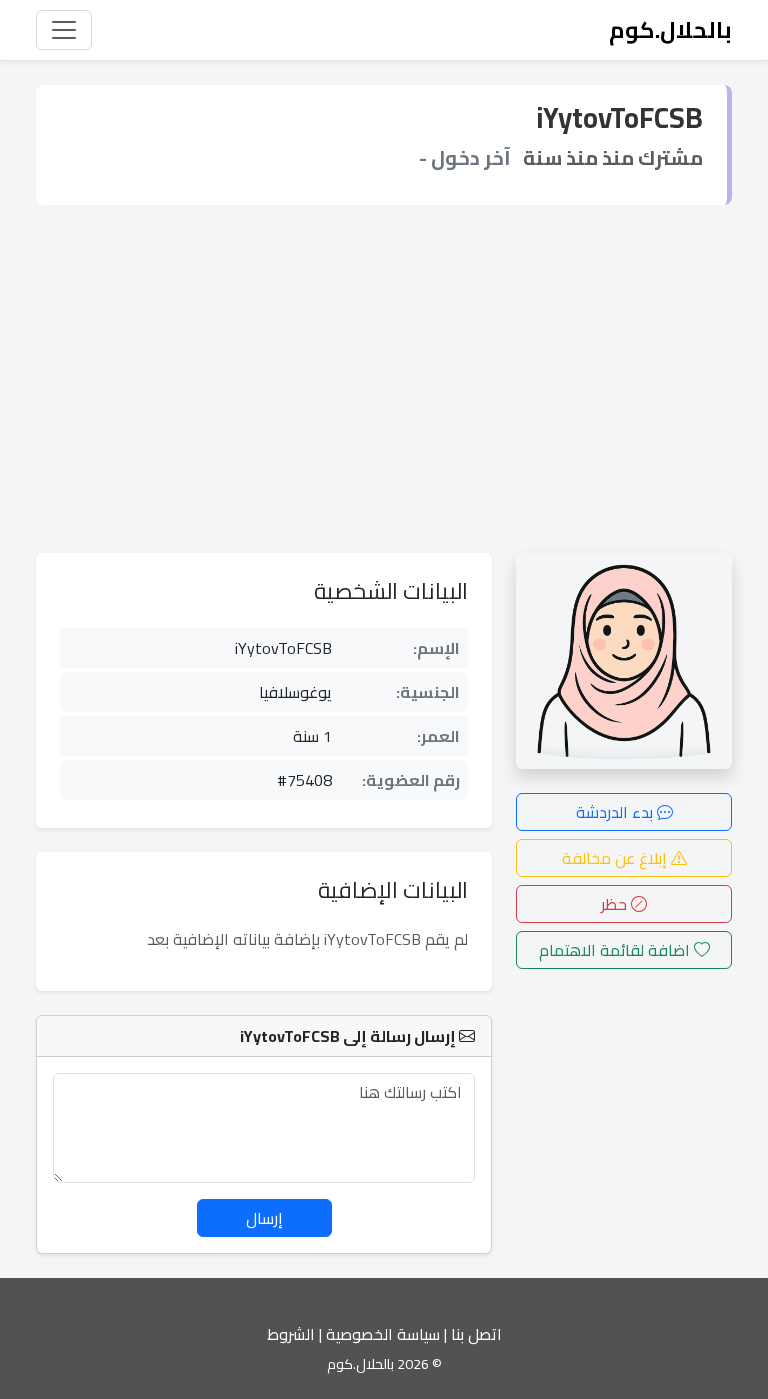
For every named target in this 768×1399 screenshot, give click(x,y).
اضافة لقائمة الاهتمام (616, 950)
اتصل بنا (476, 1334)
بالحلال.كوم (670, 29)
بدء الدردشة (616, 812)
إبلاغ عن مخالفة (616, 858)
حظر (616, 904)
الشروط (291, 1334)
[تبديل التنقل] (64, 30)
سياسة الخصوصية (383, 1334)
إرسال (264, 1218)
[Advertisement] (384, 379)
